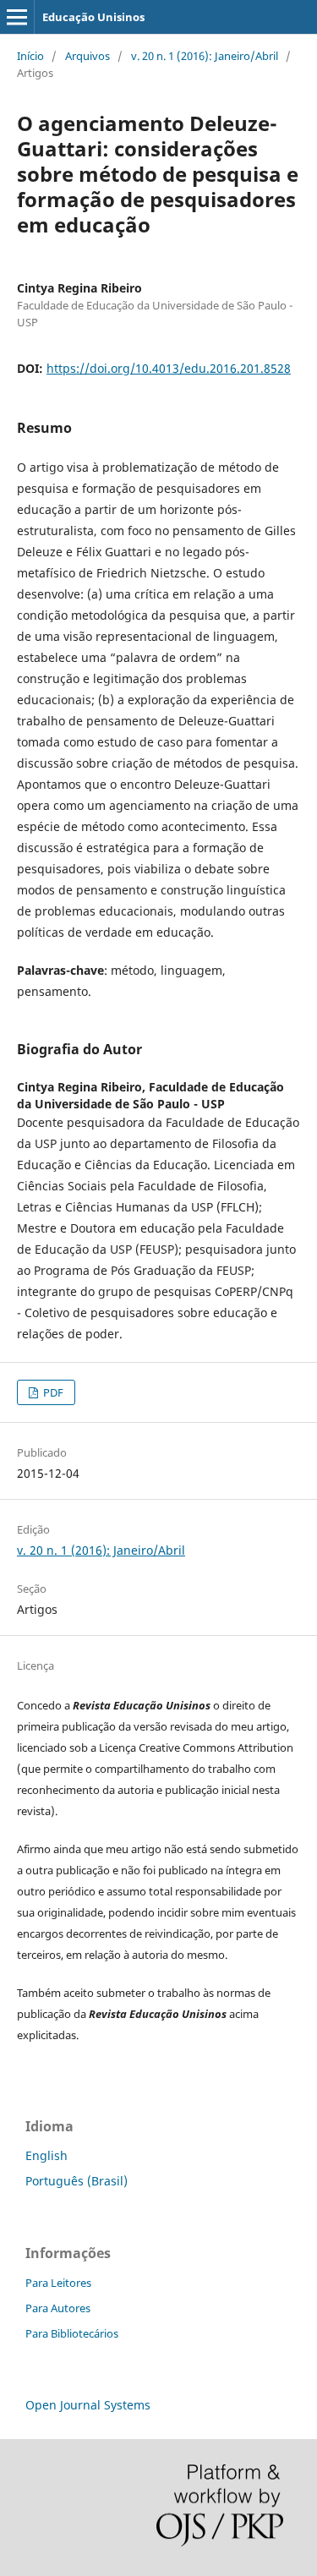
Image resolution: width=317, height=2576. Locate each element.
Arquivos (87, 56)
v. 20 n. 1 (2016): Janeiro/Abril (205, 56)
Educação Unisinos (93, 17)
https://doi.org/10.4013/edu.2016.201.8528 (169, 368)
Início (30, 56)
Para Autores (58, 2308)
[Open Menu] (17, 17)
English (46, 2155)
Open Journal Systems (88, 2405)
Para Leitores (58, 2283)
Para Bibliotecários (72, 2333)
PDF (52, 1392)
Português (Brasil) (77, 2181)
